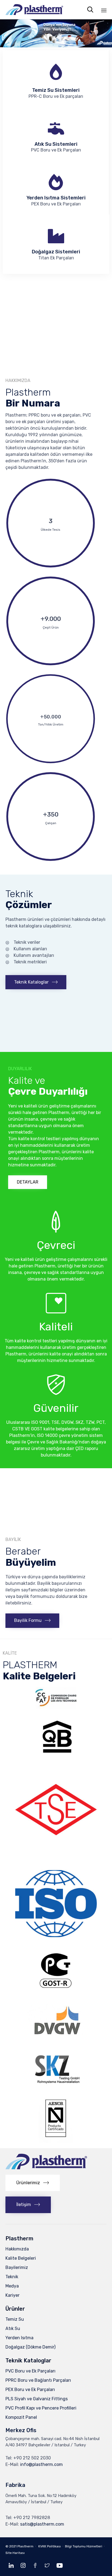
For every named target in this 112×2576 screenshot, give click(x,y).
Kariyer (13, 2295)
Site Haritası (15, 2553)
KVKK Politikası (50, 2546)
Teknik (12, 2277)
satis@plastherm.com (42, 2524)
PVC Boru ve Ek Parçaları (30, 2371)
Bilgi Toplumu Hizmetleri (84, 2546)
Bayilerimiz (17, 2267)
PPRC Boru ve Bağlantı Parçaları (38, 2380)
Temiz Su (15, 2319)
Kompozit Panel (21, 2417)
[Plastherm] (34, 10)
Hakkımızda (17, 2249)
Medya (12, 2286)
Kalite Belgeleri (21, 2258)
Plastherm (25, 2546)
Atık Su (13, 2328)
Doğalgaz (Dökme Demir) (30, 2347)
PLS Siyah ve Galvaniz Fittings (37, 2399)
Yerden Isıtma (19, 2338)
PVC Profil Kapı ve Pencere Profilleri (41, 2408)
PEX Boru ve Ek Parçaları (30, 2390)
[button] (36, 982)
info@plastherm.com (41, 2464)
